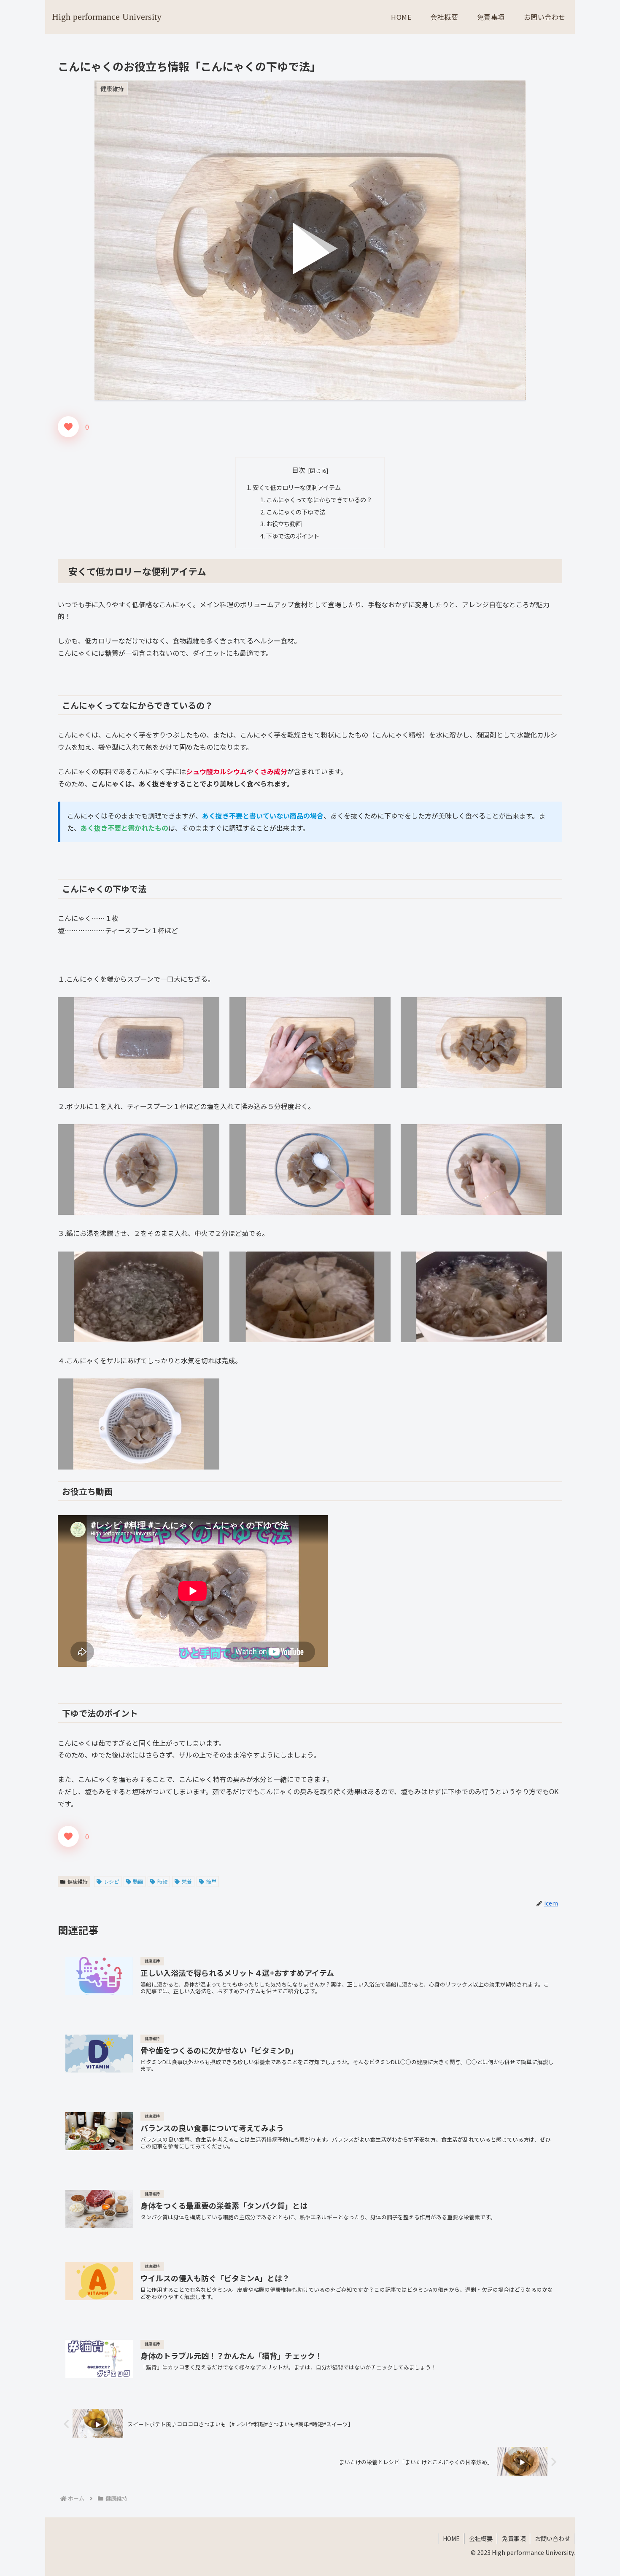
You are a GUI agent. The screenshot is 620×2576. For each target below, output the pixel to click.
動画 (138, 1881)
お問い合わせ (553, 2538)
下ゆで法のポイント (293, 536)
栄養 (187, 1881)
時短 (162, 1881)
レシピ (111, 1881)
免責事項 (514, 2538)
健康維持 (78, 1881)
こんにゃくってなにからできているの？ (319, 499)
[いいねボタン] (68, 427)
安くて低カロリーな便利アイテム (297, 487)
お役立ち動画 (284, 524)
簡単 (211, 1881)
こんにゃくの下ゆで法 (296, 512)
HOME (451, 2538)
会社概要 (481, 2538)
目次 (299, 470)
